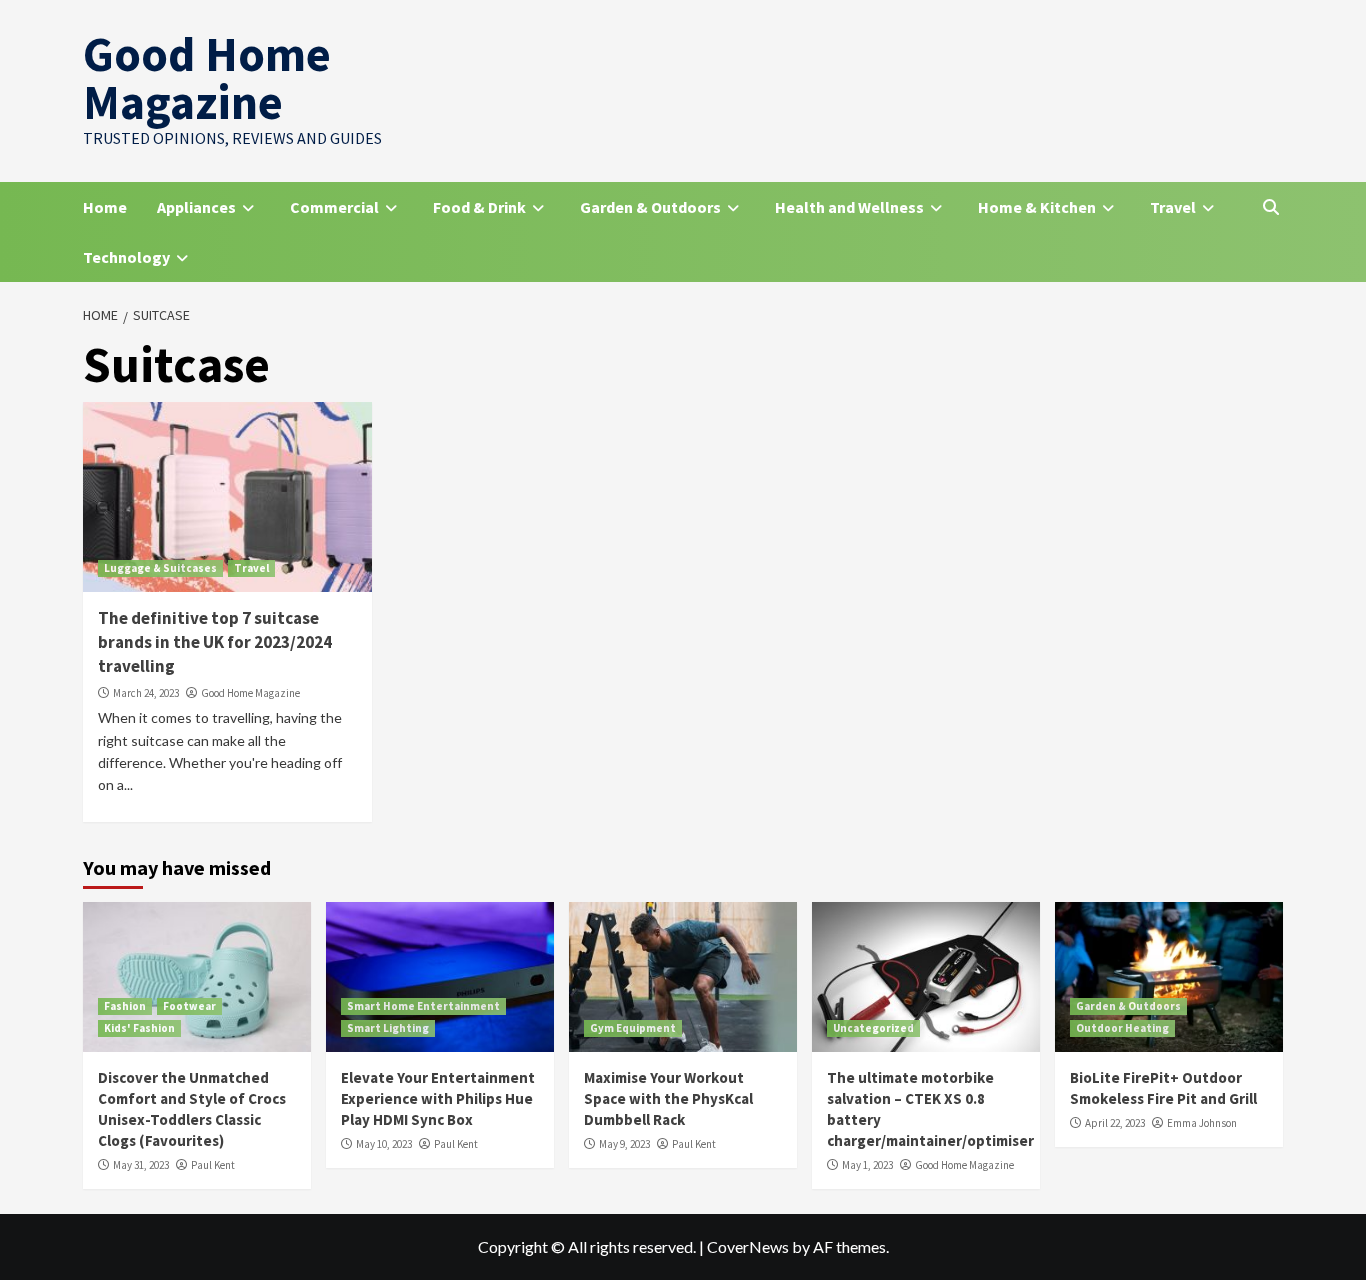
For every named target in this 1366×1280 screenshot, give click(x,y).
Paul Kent (213, 1165)
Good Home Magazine (207, 78)
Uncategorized (873, 1028)
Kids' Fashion (139, 1028)
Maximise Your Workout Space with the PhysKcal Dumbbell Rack (668, 1098)
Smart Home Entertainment (423, 1006)
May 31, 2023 (141, 1165)
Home (105, 207)
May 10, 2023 (384, 1144)
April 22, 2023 (1115, 1123)
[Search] (1270, 207)
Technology (126, 257)
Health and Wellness (849, 207)
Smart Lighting (388, 1028)
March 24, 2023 (146, 693)
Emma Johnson (1202, 1123)
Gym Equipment (633, 1028)
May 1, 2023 (867, 1165)
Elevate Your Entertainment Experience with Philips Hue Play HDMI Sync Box (438, 1098)
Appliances (196, 207)
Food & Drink (479, 207)
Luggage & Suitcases (160, 568)
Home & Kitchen (1037, 207)
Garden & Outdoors (650, 207)
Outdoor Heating (1122, 1028)
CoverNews (748, 1246)
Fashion (125, 1006)
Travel (1173, 207)
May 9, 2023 (624, 1144)
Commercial (334, 207)
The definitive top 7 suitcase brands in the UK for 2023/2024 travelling (215, 642)
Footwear (189, 1006)
